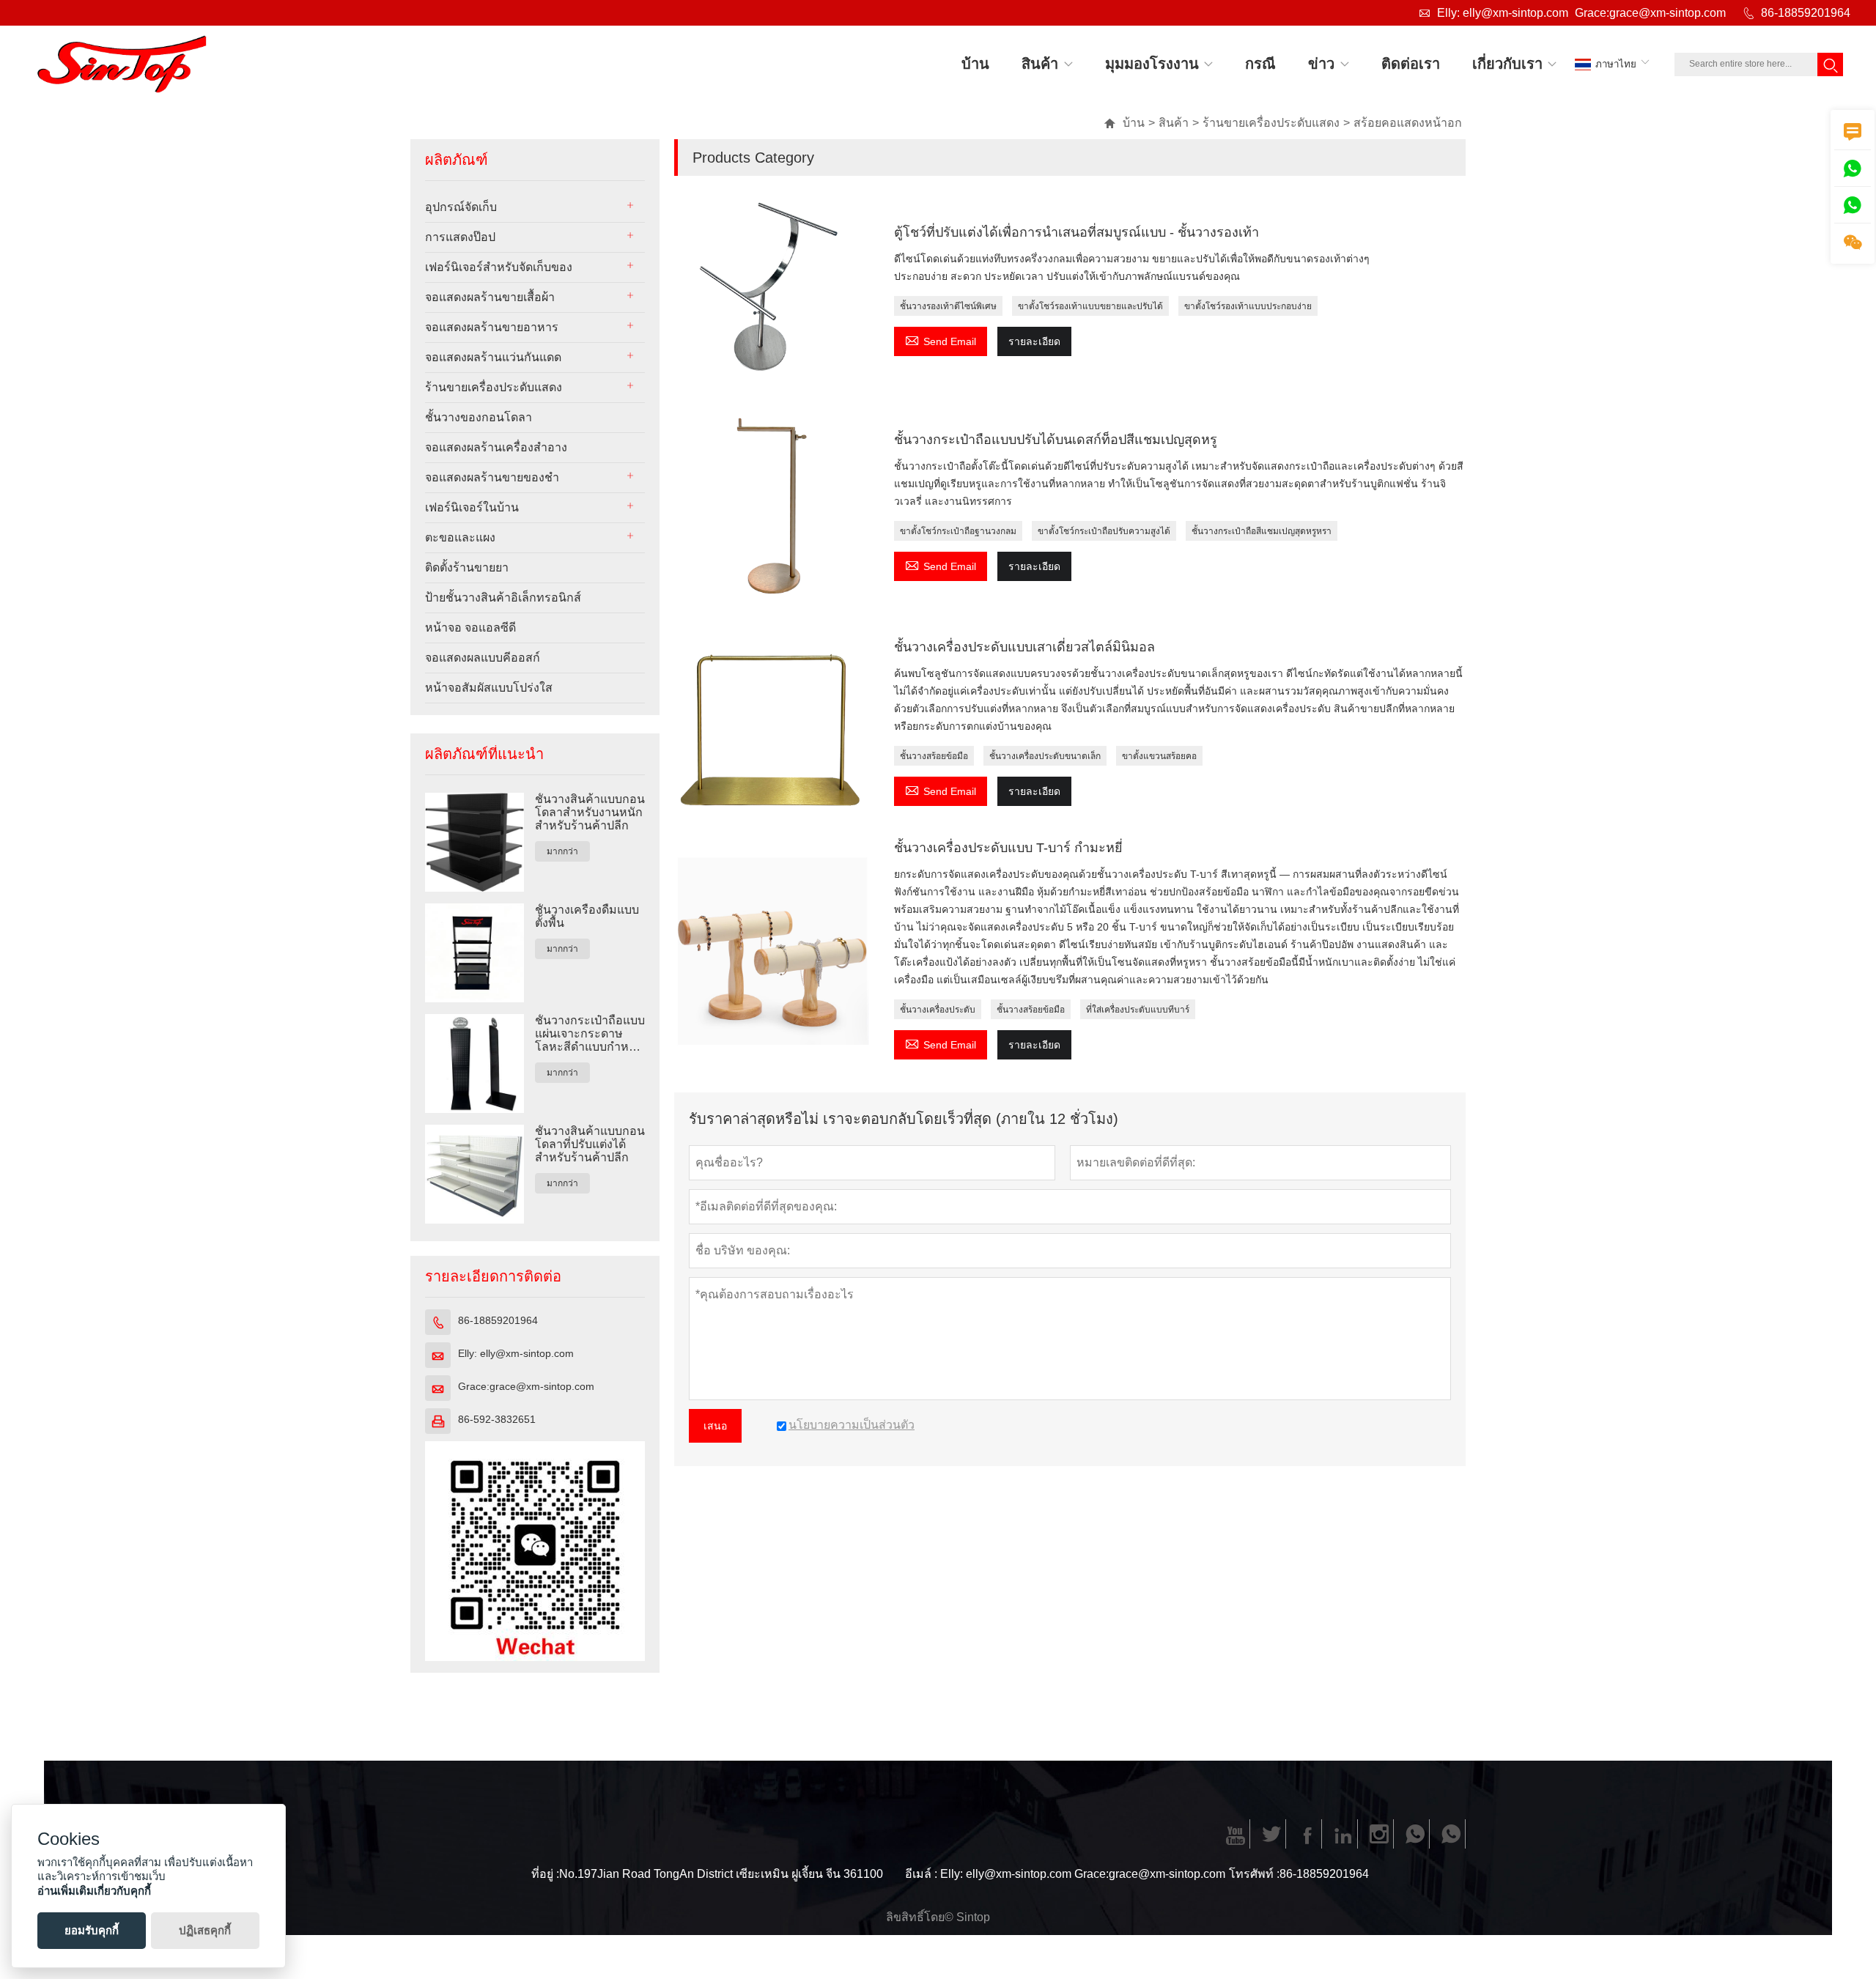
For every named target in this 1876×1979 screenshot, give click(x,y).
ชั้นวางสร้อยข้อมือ (934, 756)
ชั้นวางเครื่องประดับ (938, 1010)
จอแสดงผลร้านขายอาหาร (492, 327)
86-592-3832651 (497, 1419)
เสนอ (715, 1426)
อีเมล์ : (921, 1874)
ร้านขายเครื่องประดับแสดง (1271, 123)
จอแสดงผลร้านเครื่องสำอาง (496, 447)
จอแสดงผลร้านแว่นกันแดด (493, 357)
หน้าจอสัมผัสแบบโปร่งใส (489, 688)
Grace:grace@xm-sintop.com (1650, 13)
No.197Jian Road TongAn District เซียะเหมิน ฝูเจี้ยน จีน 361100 (721, 1874)
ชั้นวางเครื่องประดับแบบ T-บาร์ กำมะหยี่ (1008, 848)
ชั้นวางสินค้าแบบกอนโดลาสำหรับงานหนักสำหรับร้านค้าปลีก (590, 812)
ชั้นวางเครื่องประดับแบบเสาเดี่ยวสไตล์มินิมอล (1024, 647)
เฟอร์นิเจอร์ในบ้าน (472, 507)
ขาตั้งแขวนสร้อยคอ (1159, 756)
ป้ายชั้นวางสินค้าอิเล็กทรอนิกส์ (503, 598)
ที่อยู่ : (545, 1874)
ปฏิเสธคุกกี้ (205, 1930)
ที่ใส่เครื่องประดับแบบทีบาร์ (1138, 1010)
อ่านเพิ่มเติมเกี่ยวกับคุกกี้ (94, 1891)
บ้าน (1124, 123)
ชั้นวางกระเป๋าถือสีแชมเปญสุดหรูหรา (1262, 531)
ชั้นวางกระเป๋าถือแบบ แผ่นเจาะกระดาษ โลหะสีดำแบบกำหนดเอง (590, 1034)
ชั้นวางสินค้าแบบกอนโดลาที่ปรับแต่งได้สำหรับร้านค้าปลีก (590, 1144)
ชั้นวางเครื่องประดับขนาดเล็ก (1045, 756)
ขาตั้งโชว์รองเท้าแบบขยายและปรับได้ (1090, 306)
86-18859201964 (1806, 13)
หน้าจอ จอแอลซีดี (470, 628)
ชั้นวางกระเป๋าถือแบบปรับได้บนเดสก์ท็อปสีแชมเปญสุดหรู (1056, 440)
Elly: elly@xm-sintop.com (1503, 13)
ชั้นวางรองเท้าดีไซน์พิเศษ (948, 306)
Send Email (941, 340)
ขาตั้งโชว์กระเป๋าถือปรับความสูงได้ (1104, 531)
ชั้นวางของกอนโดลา (479, 417)
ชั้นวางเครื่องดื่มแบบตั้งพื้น (587, 916)
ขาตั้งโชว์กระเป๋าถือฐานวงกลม (958, 531)
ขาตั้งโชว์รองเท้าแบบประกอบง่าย (1248, 306)
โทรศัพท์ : (1254, 1874)
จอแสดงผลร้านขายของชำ (492, 477)
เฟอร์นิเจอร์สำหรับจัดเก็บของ (499, 267)
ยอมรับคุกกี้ (92, 1930)
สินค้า (1174, 123)
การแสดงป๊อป (460, 237)
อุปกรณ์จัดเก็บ (461, 207)
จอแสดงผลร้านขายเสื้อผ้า (490, 297)
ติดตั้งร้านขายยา (467, 567)
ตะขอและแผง (460, 537)
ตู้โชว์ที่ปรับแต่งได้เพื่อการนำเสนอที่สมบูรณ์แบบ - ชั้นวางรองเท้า (1077, 232)
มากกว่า (562, 851)
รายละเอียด (1034, 341)
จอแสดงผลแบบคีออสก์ (483, 658)
